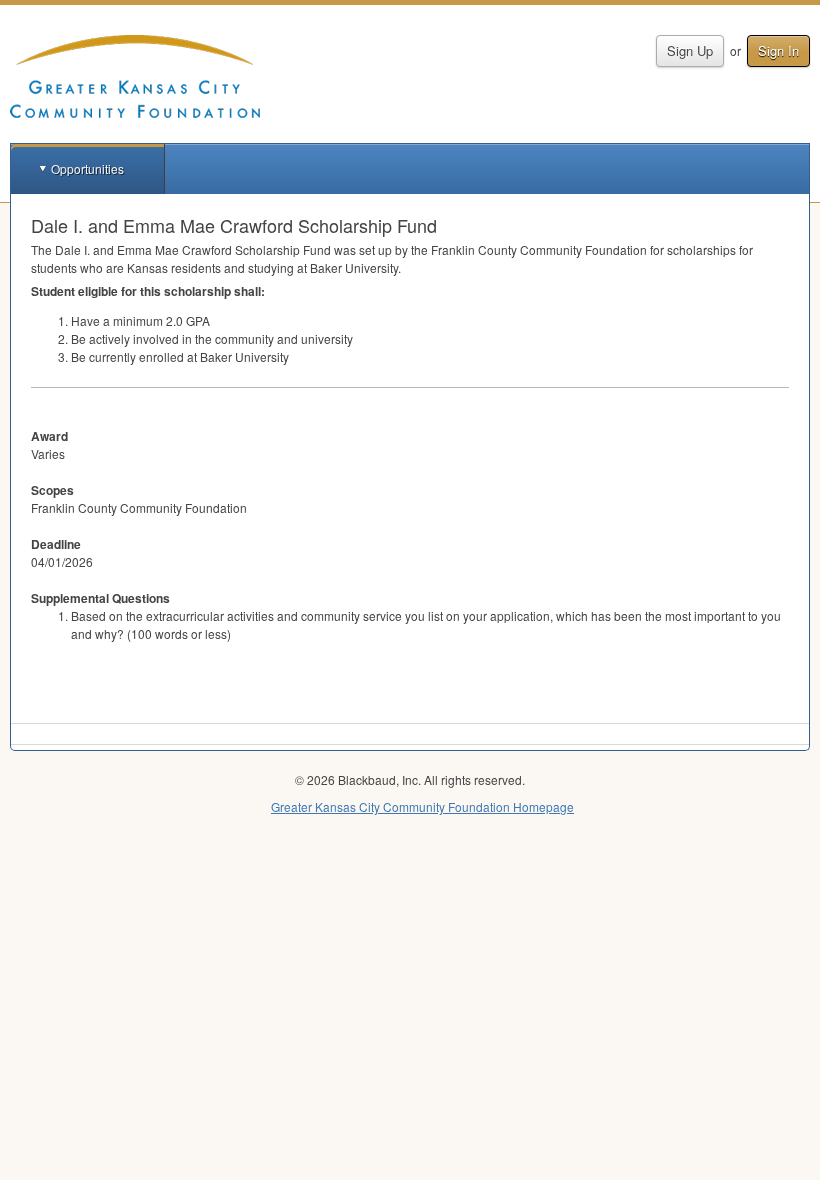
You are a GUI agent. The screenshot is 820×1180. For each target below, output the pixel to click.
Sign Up (690, 50)
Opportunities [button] (87, 168)
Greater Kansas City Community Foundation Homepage (422, 806)
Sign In (778, 50)
